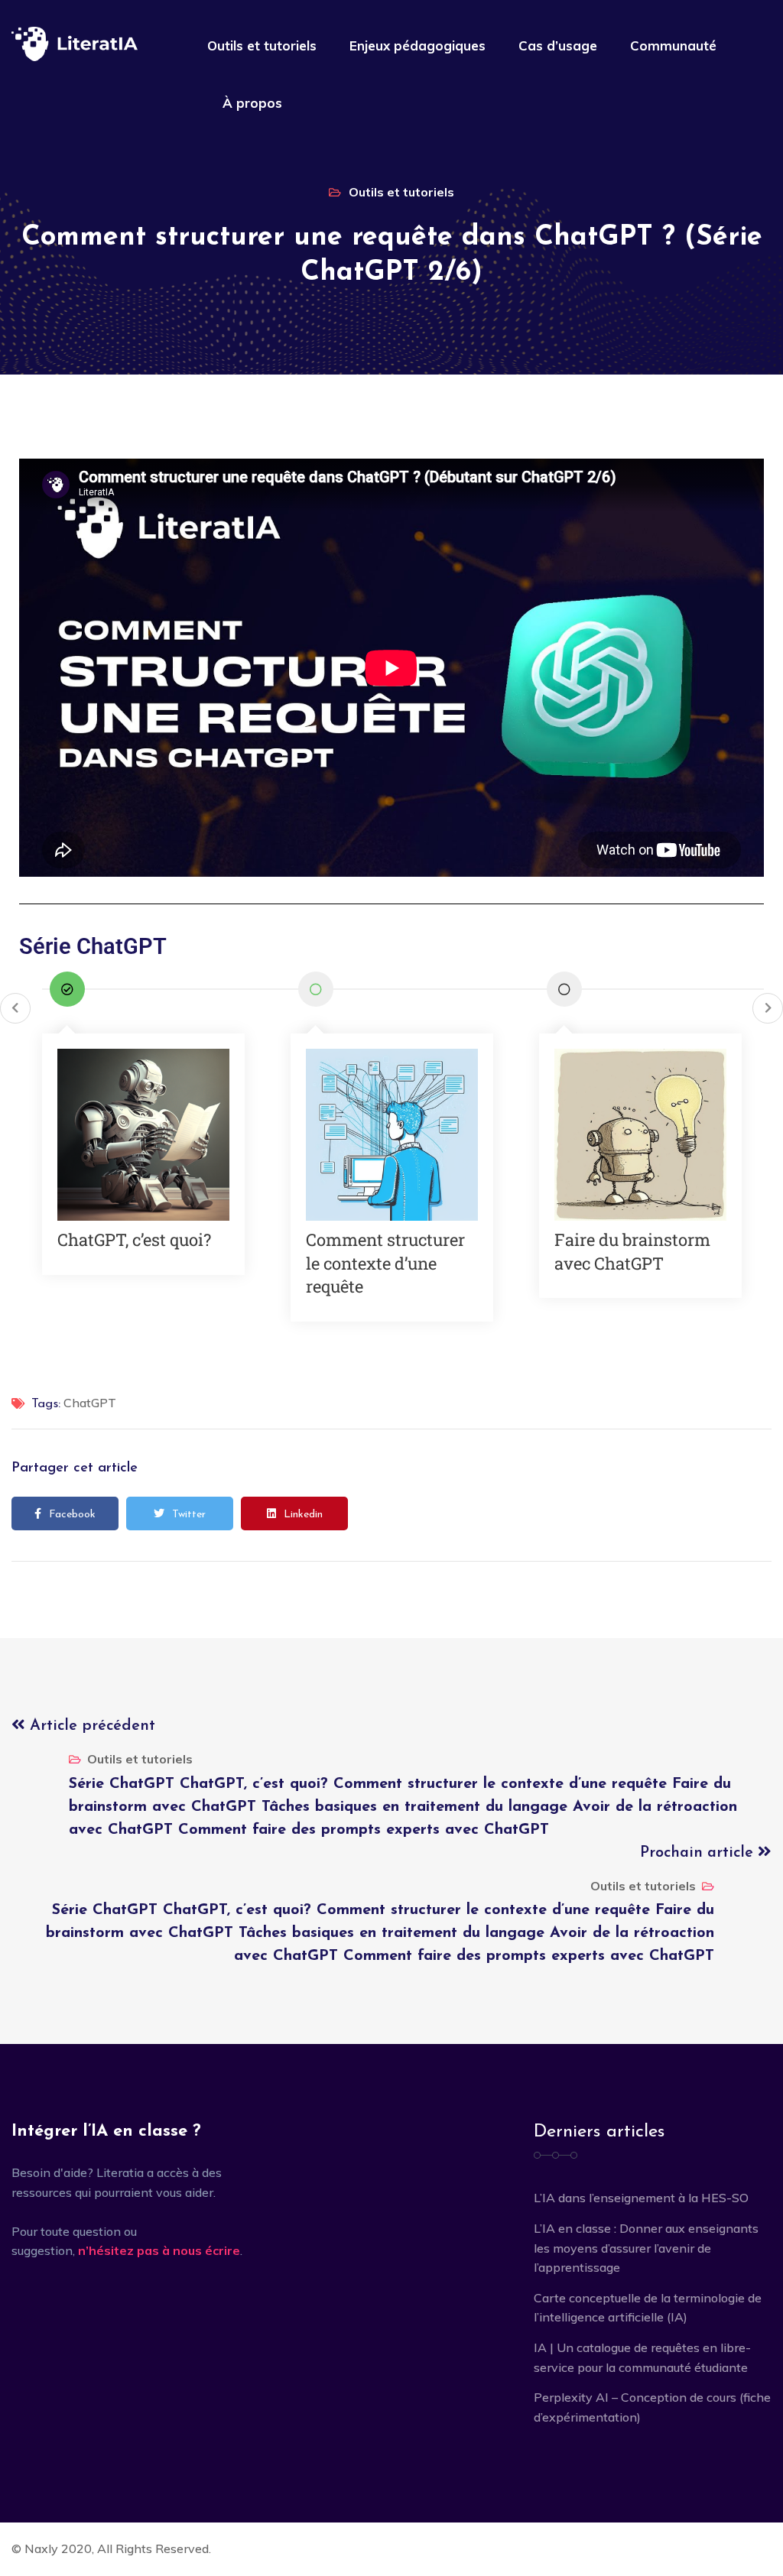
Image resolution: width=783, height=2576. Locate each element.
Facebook (72, 1515)
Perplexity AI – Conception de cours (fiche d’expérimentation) (652, 2407)
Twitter (189, 1515)
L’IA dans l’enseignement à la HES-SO (641, 2198)
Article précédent (90, 1726)
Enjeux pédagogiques (417, 45)
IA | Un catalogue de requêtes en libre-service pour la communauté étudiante (642, 2357)
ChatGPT (90, 1403)
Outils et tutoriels (262, 45)
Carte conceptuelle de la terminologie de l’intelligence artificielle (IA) (648, 2308)
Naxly (41, 2548)
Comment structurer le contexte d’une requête (385, 1263)
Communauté (673, 45)
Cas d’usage (558, 45)
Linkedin (303, 1515)
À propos (252, 103)
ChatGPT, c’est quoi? (134, 1239)
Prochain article (699, 1853)
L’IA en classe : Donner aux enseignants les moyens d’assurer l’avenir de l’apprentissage (646, 2248)
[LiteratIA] (75, 44)
